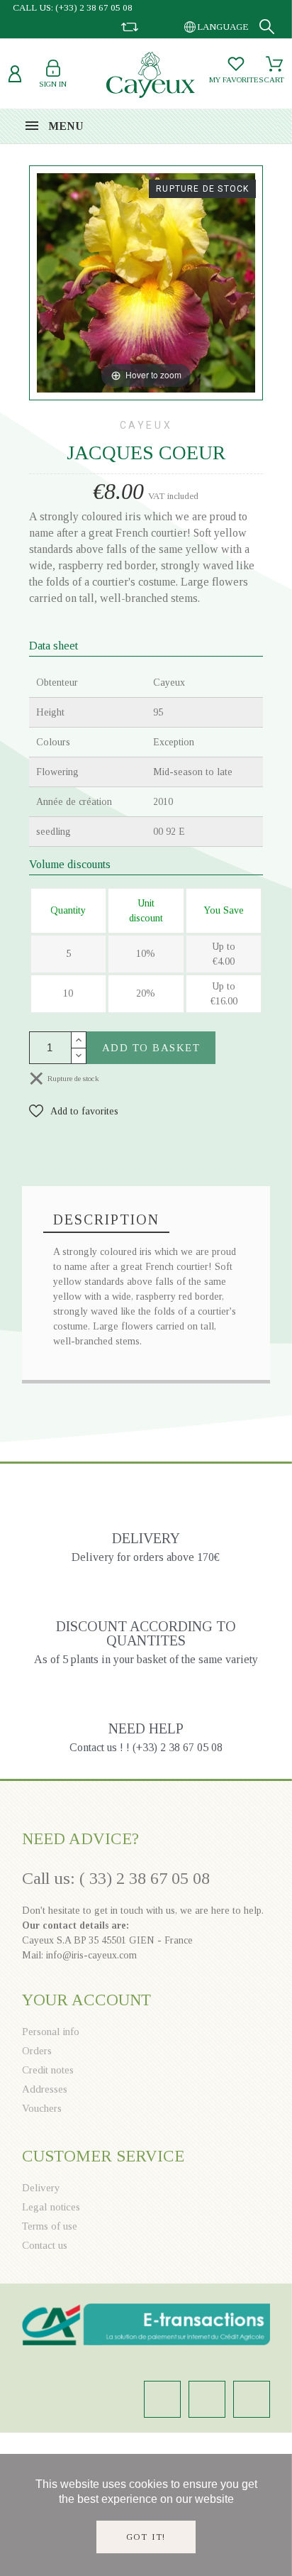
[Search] (267, 27)
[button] (74, 1111)
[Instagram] (162, 2399)
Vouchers (42, 2108)
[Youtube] (252, 2399)
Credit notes (48, 2070)
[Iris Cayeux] (151, 77)
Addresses (45, 2089)
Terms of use (50, 2226)
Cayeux (146, 425)
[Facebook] (207, 2399)
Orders (37, 2051)
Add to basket (151, 1048)
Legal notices (51, 2207)
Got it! (146, 2537)
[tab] (106, 1220)
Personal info (51, 2032)
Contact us (45, 2245)
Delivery (41, 2188)
